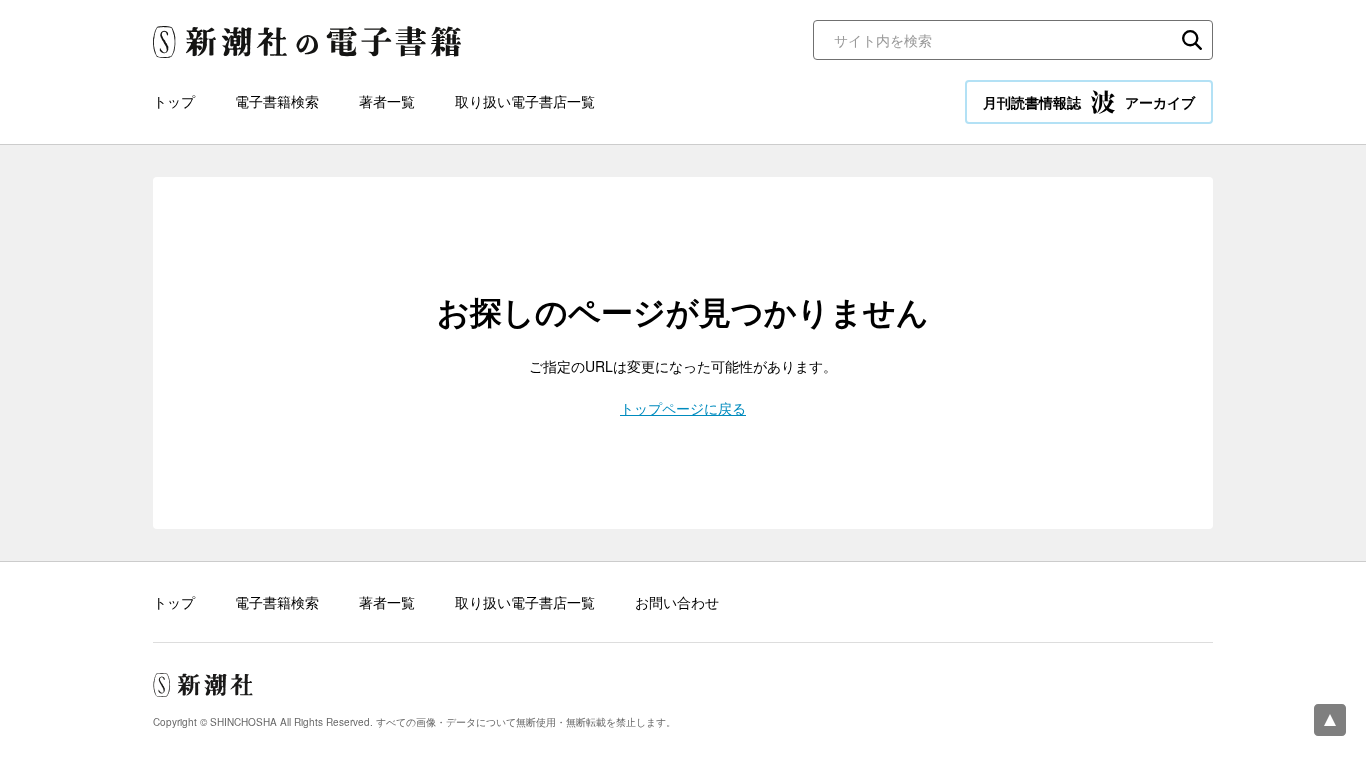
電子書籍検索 (277, 101)
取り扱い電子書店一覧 (525, 101)
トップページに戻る (683, 408)
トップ (174, 101)
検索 (1192, 40)
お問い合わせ (677, 602)
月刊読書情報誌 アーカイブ (1089, 102)
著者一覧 (387, 101)
